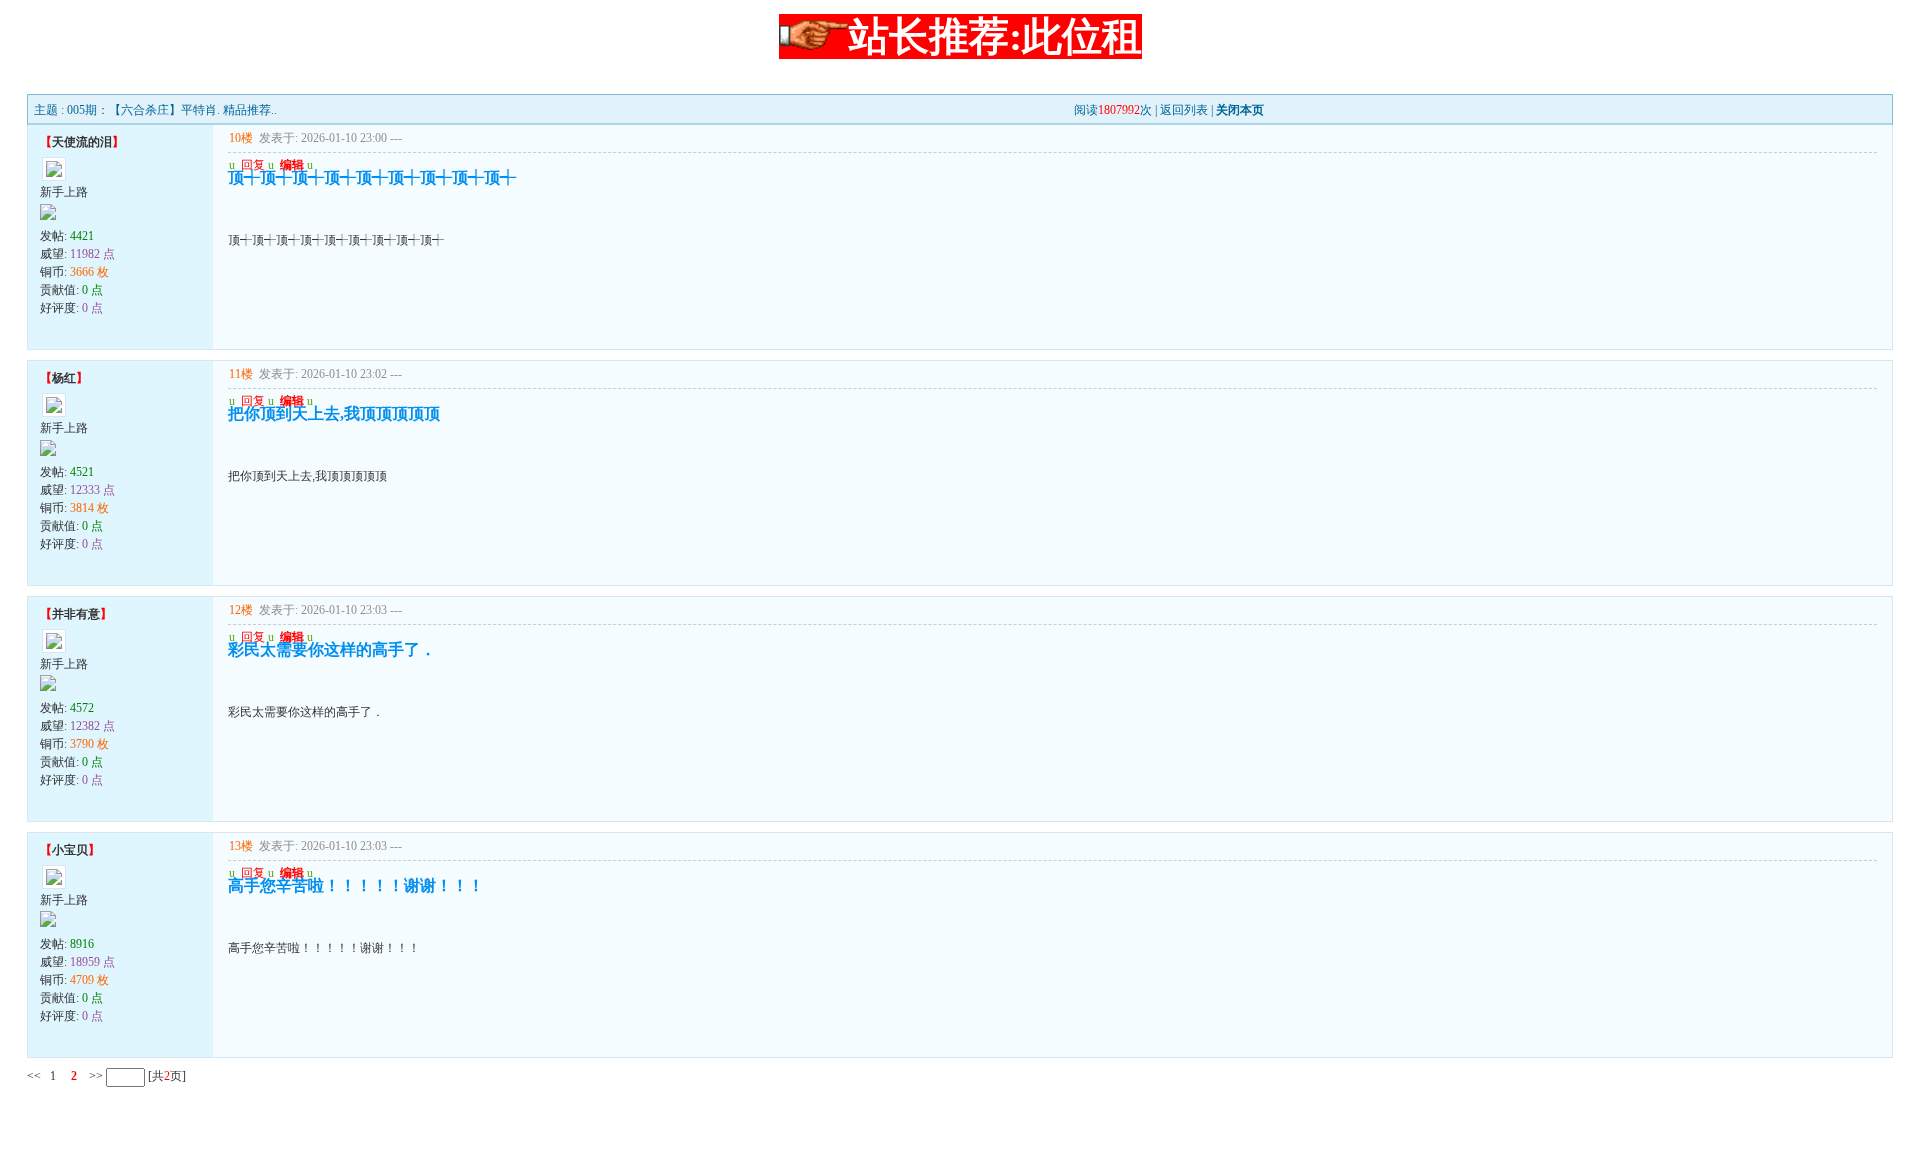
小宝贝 (70, 850)
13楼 (241, 846)
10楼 (241, 138)
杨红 (64, 378)
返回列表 (1184, 110)
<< (34, 1076)
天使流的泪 (82, 142)
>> (94, 1076)
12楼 (241, 610)
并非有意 (76, 614)
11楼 (241, 374)
